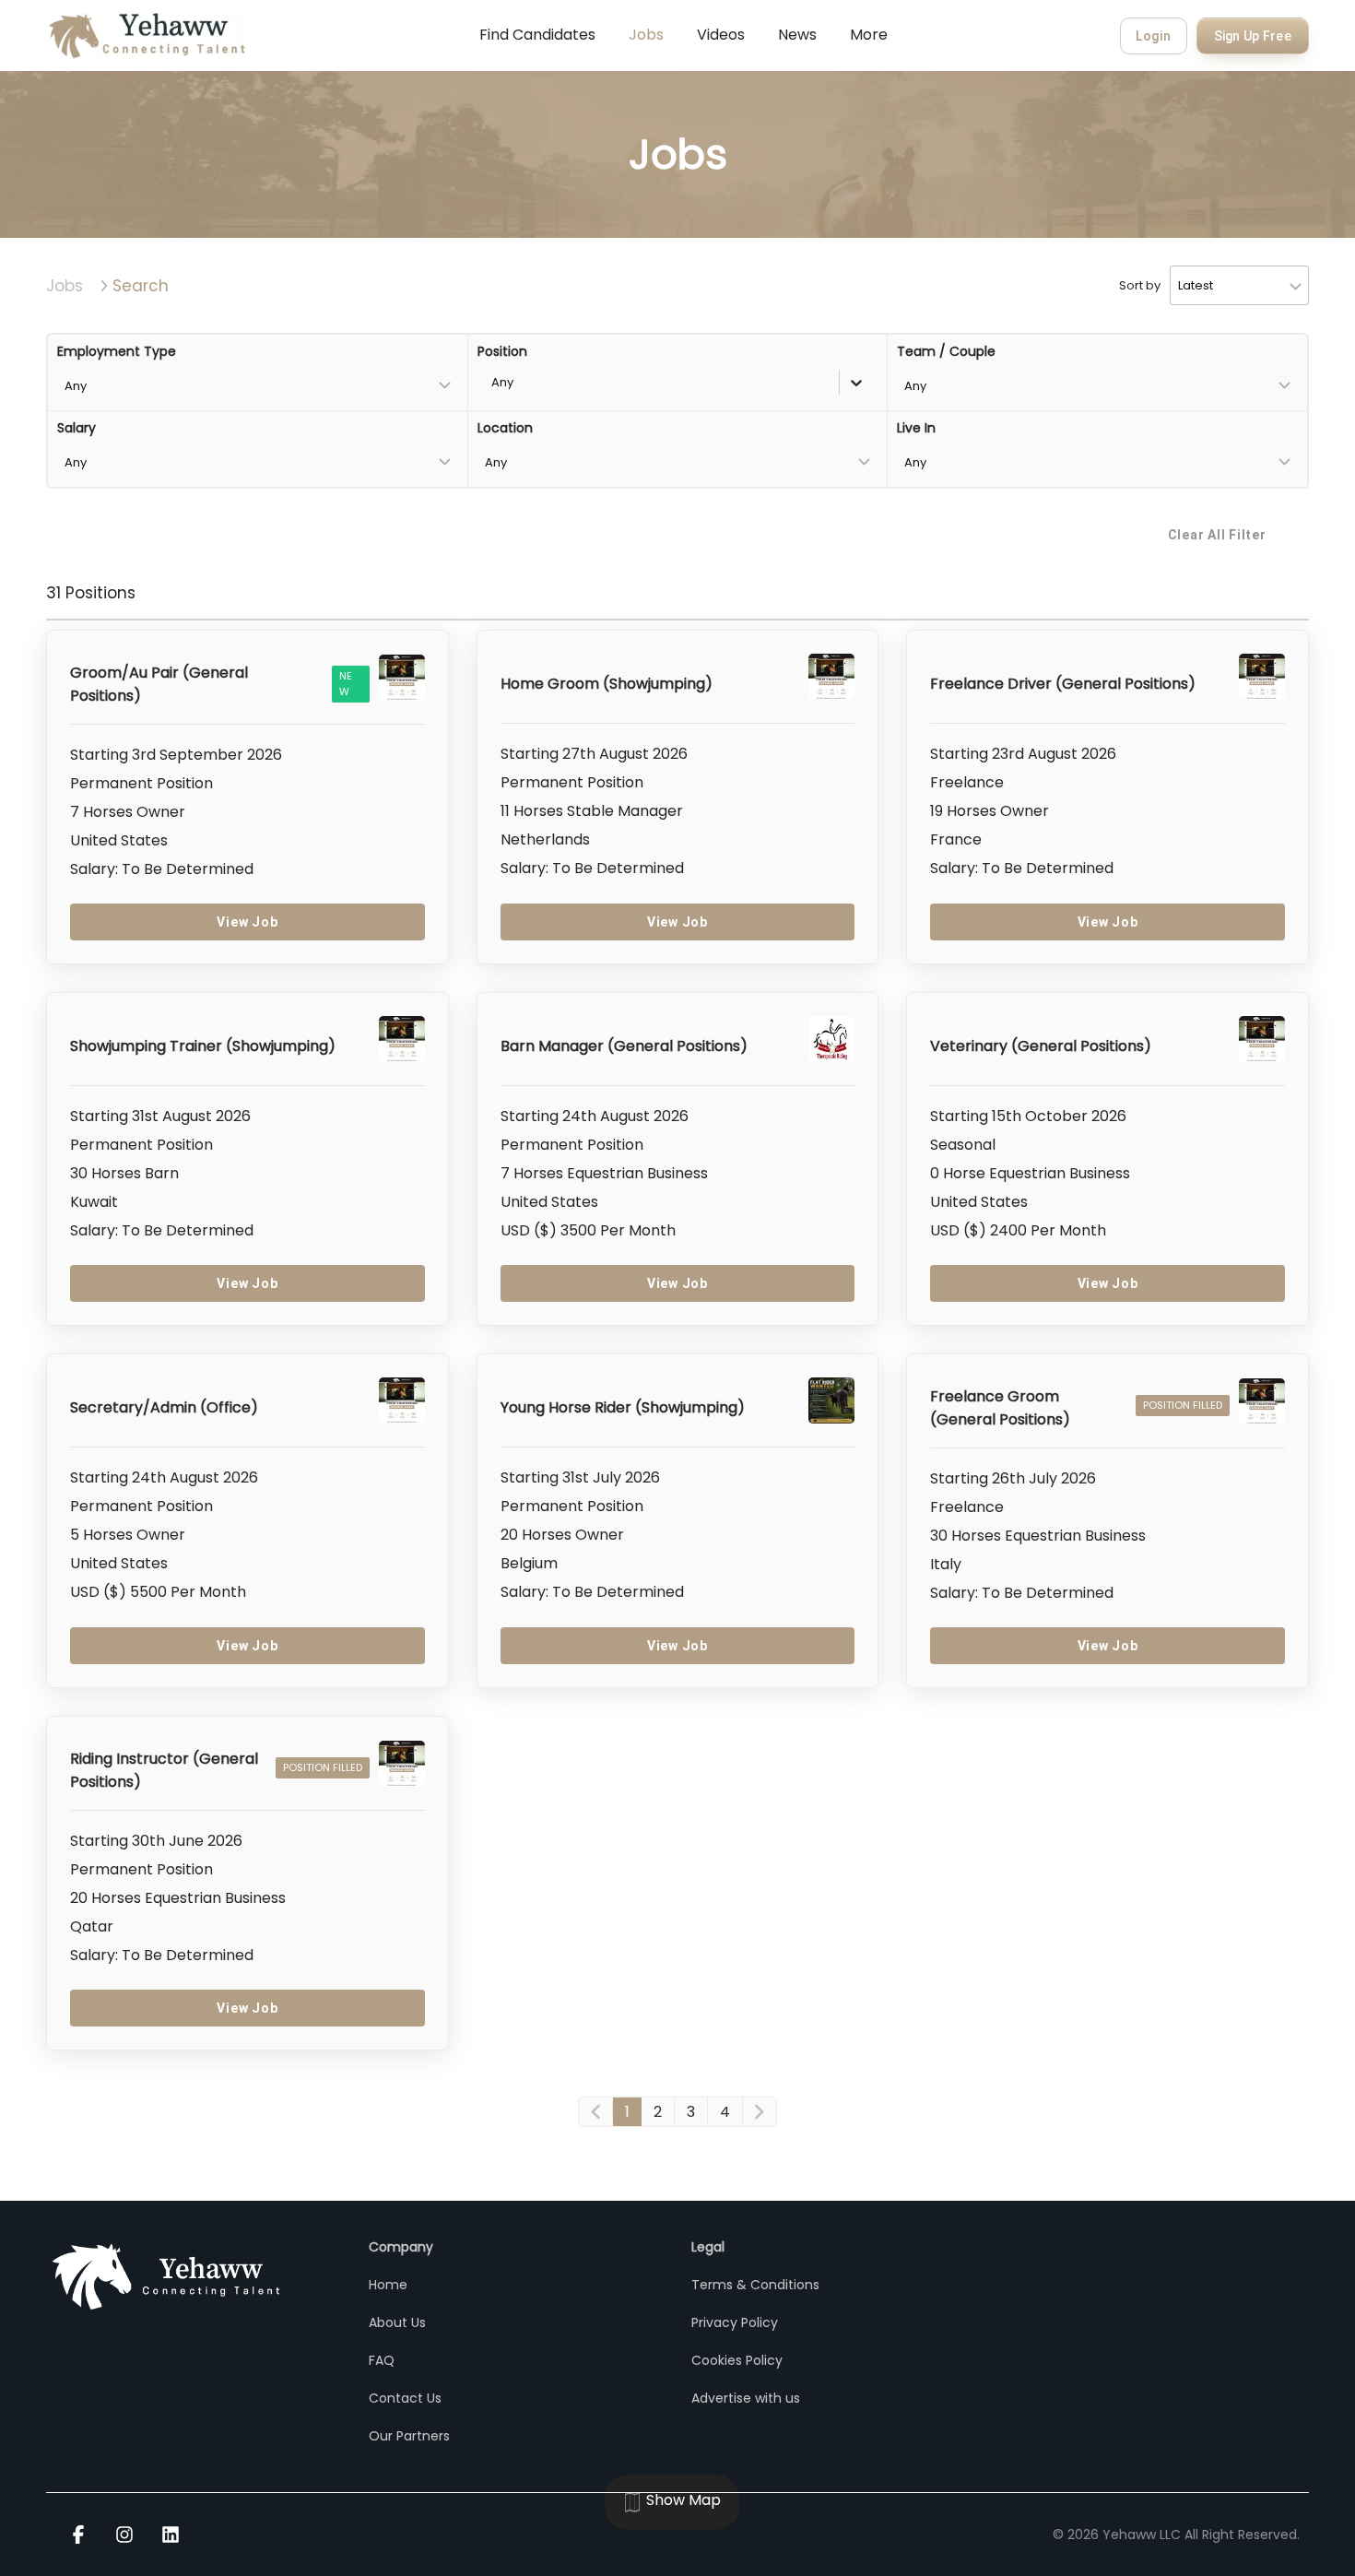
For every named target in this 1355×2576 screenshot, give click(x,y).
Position (502, 351)
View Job (247, 922)
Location (505, 428)
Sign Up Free (1253, 36)
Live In (916, 428)
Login (1154, 36)
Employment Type (117, 351)
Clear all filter (1217, 535)
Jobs (646, 35)
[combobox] (493, 382)
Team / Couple (946, 351)
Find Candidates (537, 35)
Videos (721, 35)
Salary (77, 428)
